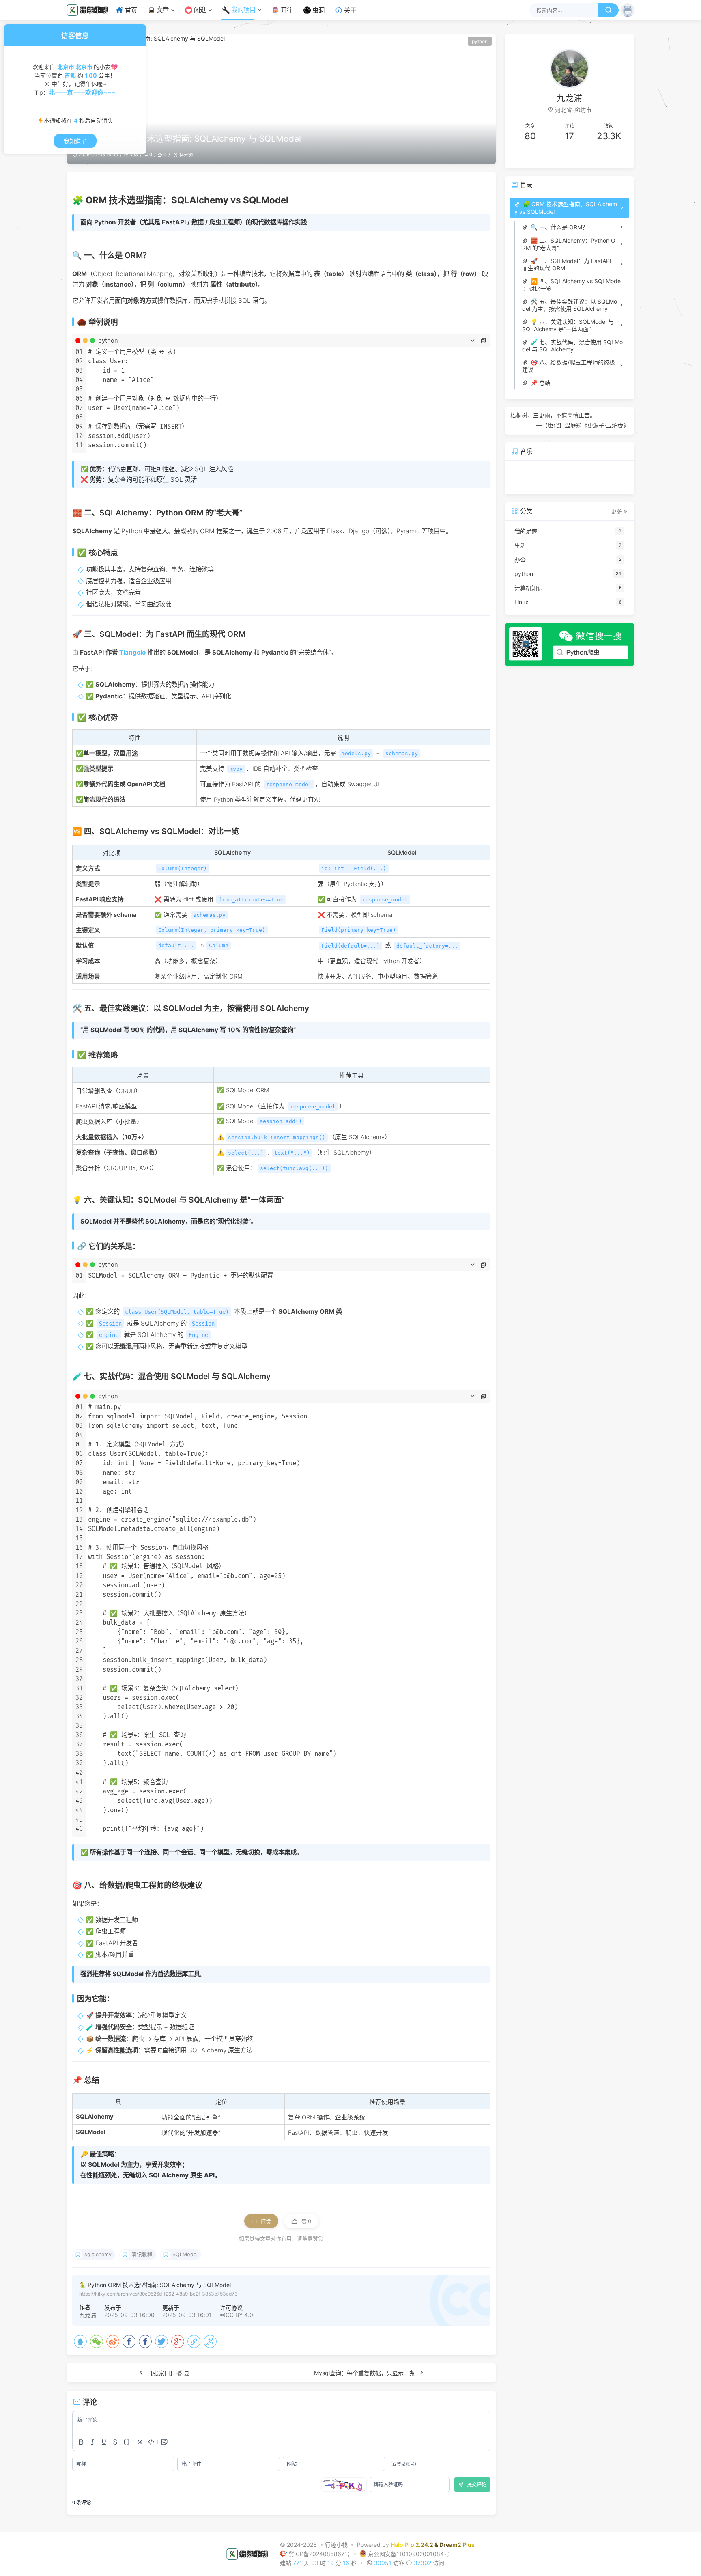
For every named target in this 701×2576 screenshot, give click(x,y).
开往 (287, 10)
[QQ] (80, 2341)
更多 (617, 511)
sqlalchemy (98, 2254)
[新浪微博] (113, 2341)
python (480, 41)
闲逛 (200, 10)
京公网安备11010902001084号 (409, 2553)
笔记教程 (142, 2254)
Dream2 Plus (457, 2545)
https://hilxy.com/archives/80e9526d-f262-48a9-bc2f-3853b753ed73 (158, 2294)
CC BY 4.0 (239, 2315)
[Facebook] (129, 2341)
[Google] (178, 2341)
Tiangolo (132, 652)
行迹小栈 (336, 2545)
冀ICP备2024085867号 (320, 2553)
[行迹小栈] (90, 10)
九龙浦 (88, 2315)
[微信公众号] (570, 645)
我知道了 (75, 141)
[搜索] (609, 10)
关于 (350, 10)
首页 (131, 10)
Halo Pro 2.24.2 (412, 2545)
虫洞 (318, 10)
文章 (163, 10)
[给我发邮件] (599, 156)
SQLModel (185, 2254)
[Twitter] (161, 2341)
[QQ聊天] (540, 156)
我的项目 (243, 10)
